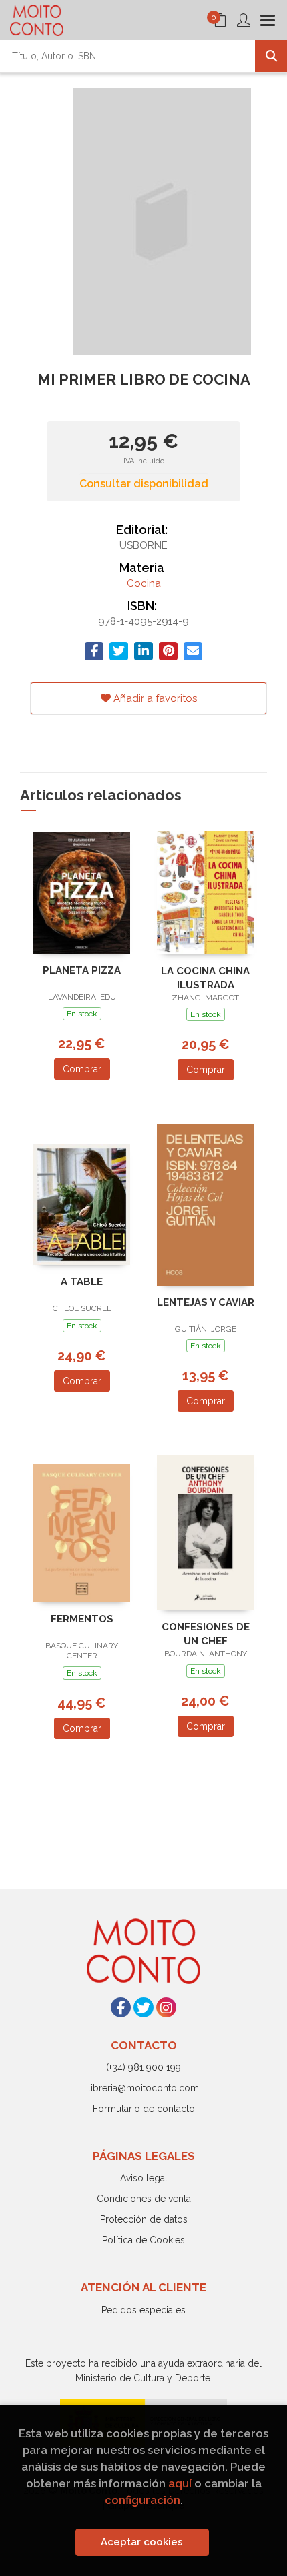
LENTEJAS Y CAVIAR (206, 1302)
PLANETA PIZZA (82, 970)
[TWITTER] (143, 2007)
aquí (180, 2483)
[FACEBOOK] (121, 2007)
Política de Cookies (143, 2240)
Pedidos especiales (143, 2310)
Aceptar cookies (142, 2542)
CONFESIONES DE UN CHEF (206, 1634)
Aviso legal (144, 2178)
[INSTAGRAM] (166, 2007)
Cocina (144, 583)
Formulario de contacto (144, 2109)
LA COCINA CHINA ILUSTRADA (205, 978)
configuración (142, 2500)
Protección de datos (144, 2219)
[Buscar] (271, 56)
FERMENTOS (82, 1619)
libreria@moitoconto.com (143, 2088)
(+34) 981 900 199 (143, 2067)
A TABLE (82, 1282)
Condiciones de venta (144, 2199)
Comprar (82, 1069)
